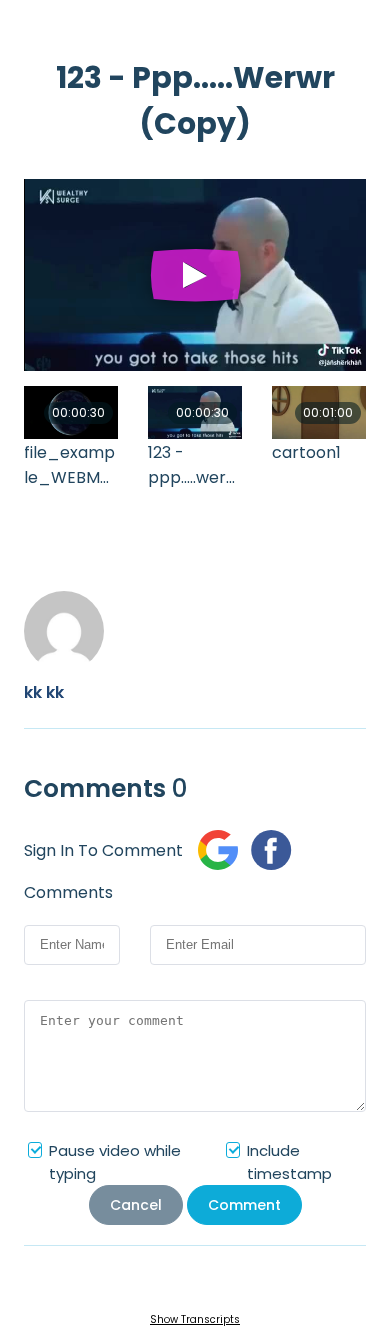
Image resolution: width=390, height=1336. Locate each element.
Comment (244, 1205)
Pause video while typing (115, 1162)
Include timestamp (289, 1162)
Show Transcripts (195, 1319)
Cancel (136, 1205)
